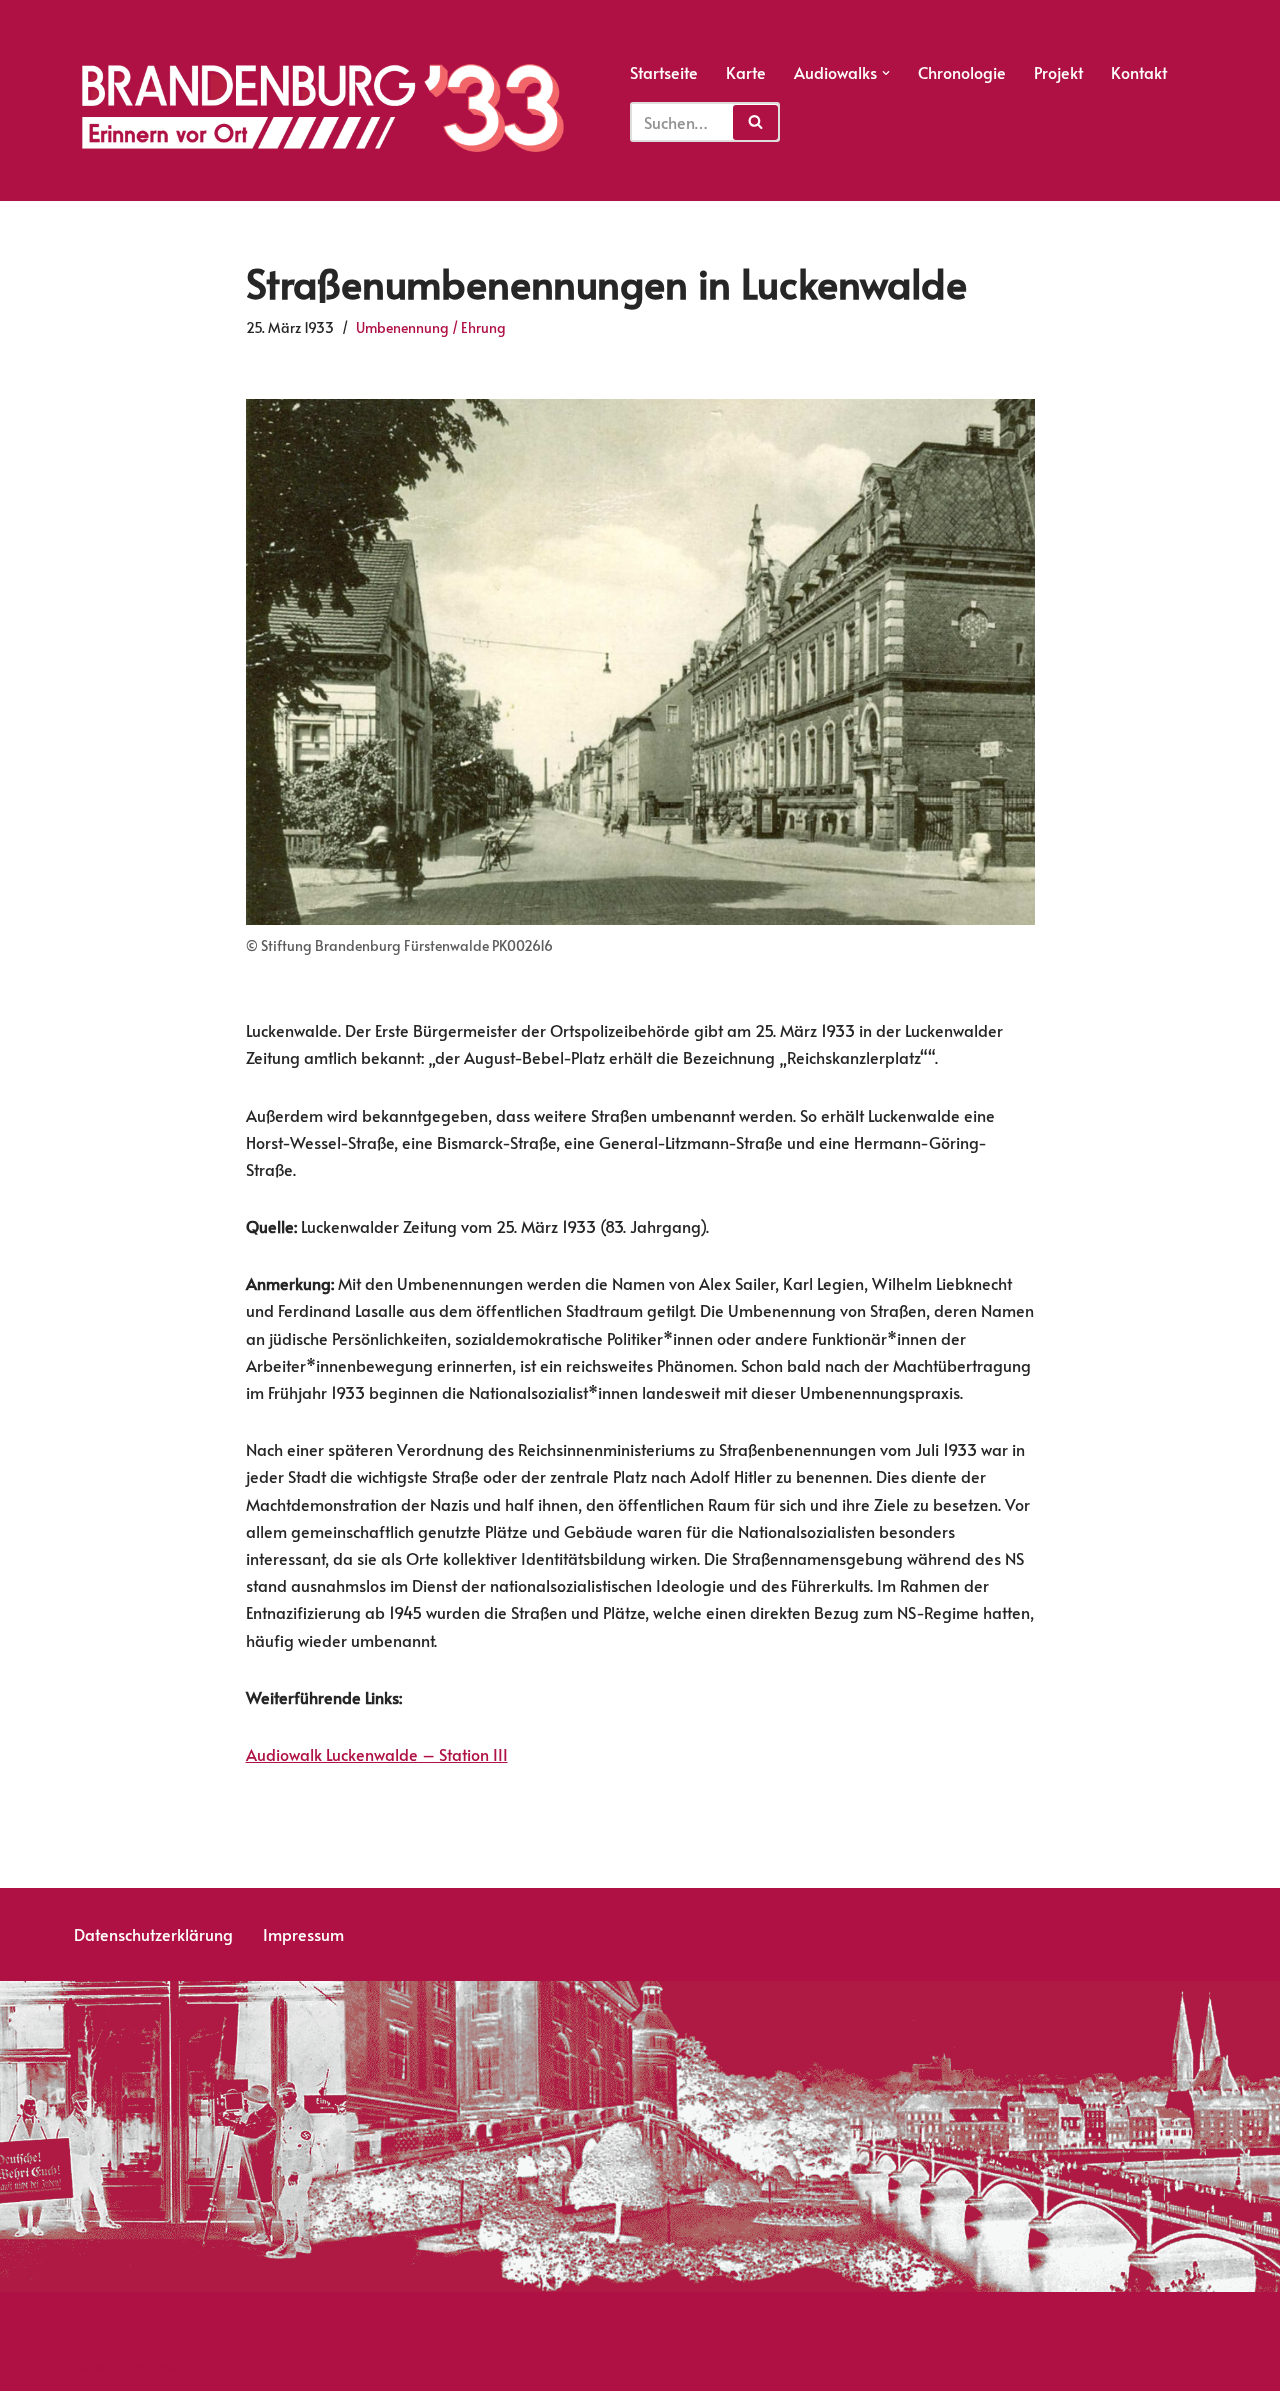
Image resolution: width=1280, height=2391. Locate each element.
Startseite (664, 72)
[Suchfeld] (755, 122)
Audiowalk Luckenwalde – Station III (377, 1754)
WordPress (149, 2365)
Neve (88, 2365)
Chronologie (962, 72)
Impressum (303, 1934)
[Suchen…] (705, 114)
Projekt (1058, 72)
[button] (886, 73)
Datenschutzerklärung (153, 1934)
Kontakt (1139, 72)
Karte (746, 72)
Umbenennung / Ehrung (431, 327)
